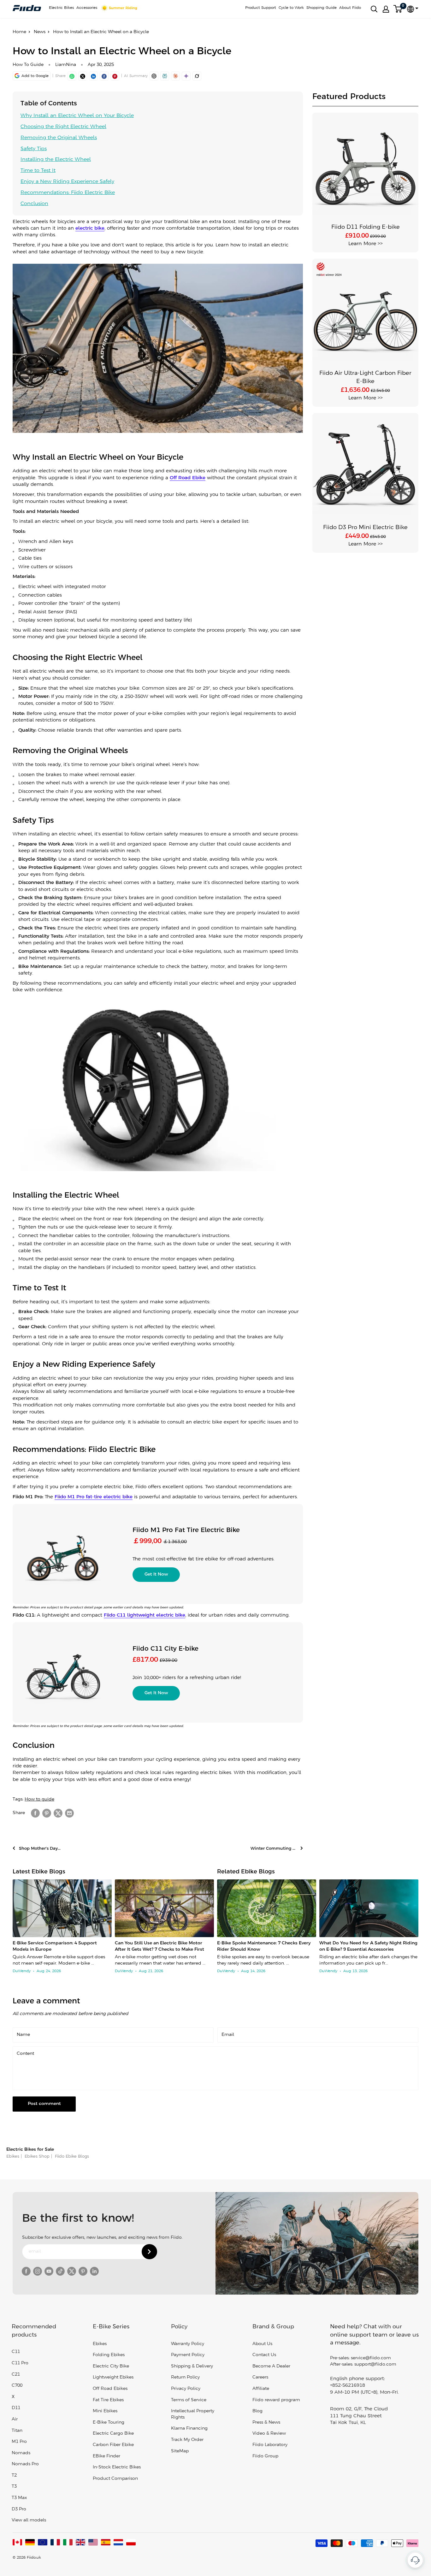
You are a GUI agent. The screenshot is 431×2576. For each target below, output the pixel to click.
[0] (398, 9)
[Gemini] (186, 76)
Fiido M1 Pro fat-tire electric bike (94, 1497)
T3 (14, 2487)
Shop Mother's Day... (40, 1849)
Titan (17, 2431)
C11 (16, 2352)
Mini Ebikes (105, 2411)
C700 (17, 2386)
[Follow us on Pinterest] (83, 2271)
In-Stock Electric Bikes (117, 2467)
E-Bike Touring (109, 2423)
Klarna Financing (189, 2429)
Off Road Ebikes (110, 2389)
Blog (257, 2411)
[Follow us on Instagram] (38, 2271)
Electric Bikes (61, 8)
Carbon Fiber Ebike (113, 2445)
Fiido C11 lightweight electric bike (145, 1615)
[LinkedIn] (93, 76)
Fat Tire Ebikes (108, 2400)
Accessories (87, 8)
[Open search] (374, 9)
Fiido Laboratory (270, 2445)
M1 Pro (19, 2442)
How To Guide (28, 65)
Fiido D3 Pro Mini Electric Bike (365, 528)
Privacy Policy (186, 2389)
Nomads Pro (25, 2464)
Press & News (266, 2423)
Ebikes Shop (36, 2157)
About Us (262, 2344)
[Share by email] (69, 1813)
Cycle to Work (291, 8)
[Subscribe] (149, 2252)
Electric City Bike (111, 2366)
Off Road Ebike (188, 478)
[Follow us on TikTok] (60, 2271)
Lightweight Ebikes (113, 2377)
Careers (260, 2377)
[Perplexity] (165, 76)
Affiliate (261, 2389)
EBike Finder (106, 2456)
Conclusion (34, 204)
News (40, 32)
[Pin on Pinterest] (115, 76)
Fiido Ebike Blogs (71, 2157)
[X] (83, 76)
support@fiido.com (375, 2364)
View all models (29, 2520)
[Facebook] (104, 76)
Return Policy (185, 2377)
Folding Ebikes (109, 2355)
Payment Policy (188, 2355)
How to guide (39, 1799)
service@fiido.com (371, 2358)
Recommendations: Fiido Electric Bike (68, 193)
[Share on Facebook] (35, 1813)
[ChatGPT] (154, 76)
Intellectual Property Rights (193, 2414)
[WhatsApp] (72, 76)
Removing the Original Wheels (59, 138)
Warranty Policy (188, 2344)
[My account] (386, 9)
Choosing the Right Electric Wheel (63, 127)
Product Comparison (115, 2479)
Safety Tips (34, 149)
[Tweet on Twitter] (58, 1813)
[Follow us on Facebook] (26, 2271)
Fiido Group (265, 2456)
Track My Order (187, 2440)
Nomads (21, 2453)
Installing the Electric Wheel (56, 159)
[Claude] (175, 76)
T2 (14, 2476)
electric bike (90, 228)
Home (19, 32)
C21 (16, 2375)
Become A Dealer (271, 2366)
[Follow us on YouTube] (49, 2271)
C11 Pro (20, 2363)
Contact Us (264, 2355)
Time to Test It (38, 171)
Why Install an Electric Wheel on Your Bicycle (77, 116)
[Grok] (197, 76)
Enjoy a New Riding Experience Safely (67, 182)
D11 (16, 2408)
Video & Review (269, 2434)
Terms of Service (189, 2400)
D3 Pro (19, 2509)
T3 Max (19, 2498)
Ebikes (13, 2157)
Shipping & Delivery (192, 2366)
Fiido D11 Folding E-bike (366, 227)
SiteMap (180, 2451)
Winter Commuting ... (274, 1849)
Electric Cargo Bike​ (113, 2434)
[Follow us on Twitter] (72, 2271)
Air (15, 2419)
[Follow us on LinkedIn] (94, 2271)
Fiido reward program (276, 2400)
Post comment (44, 2104)
